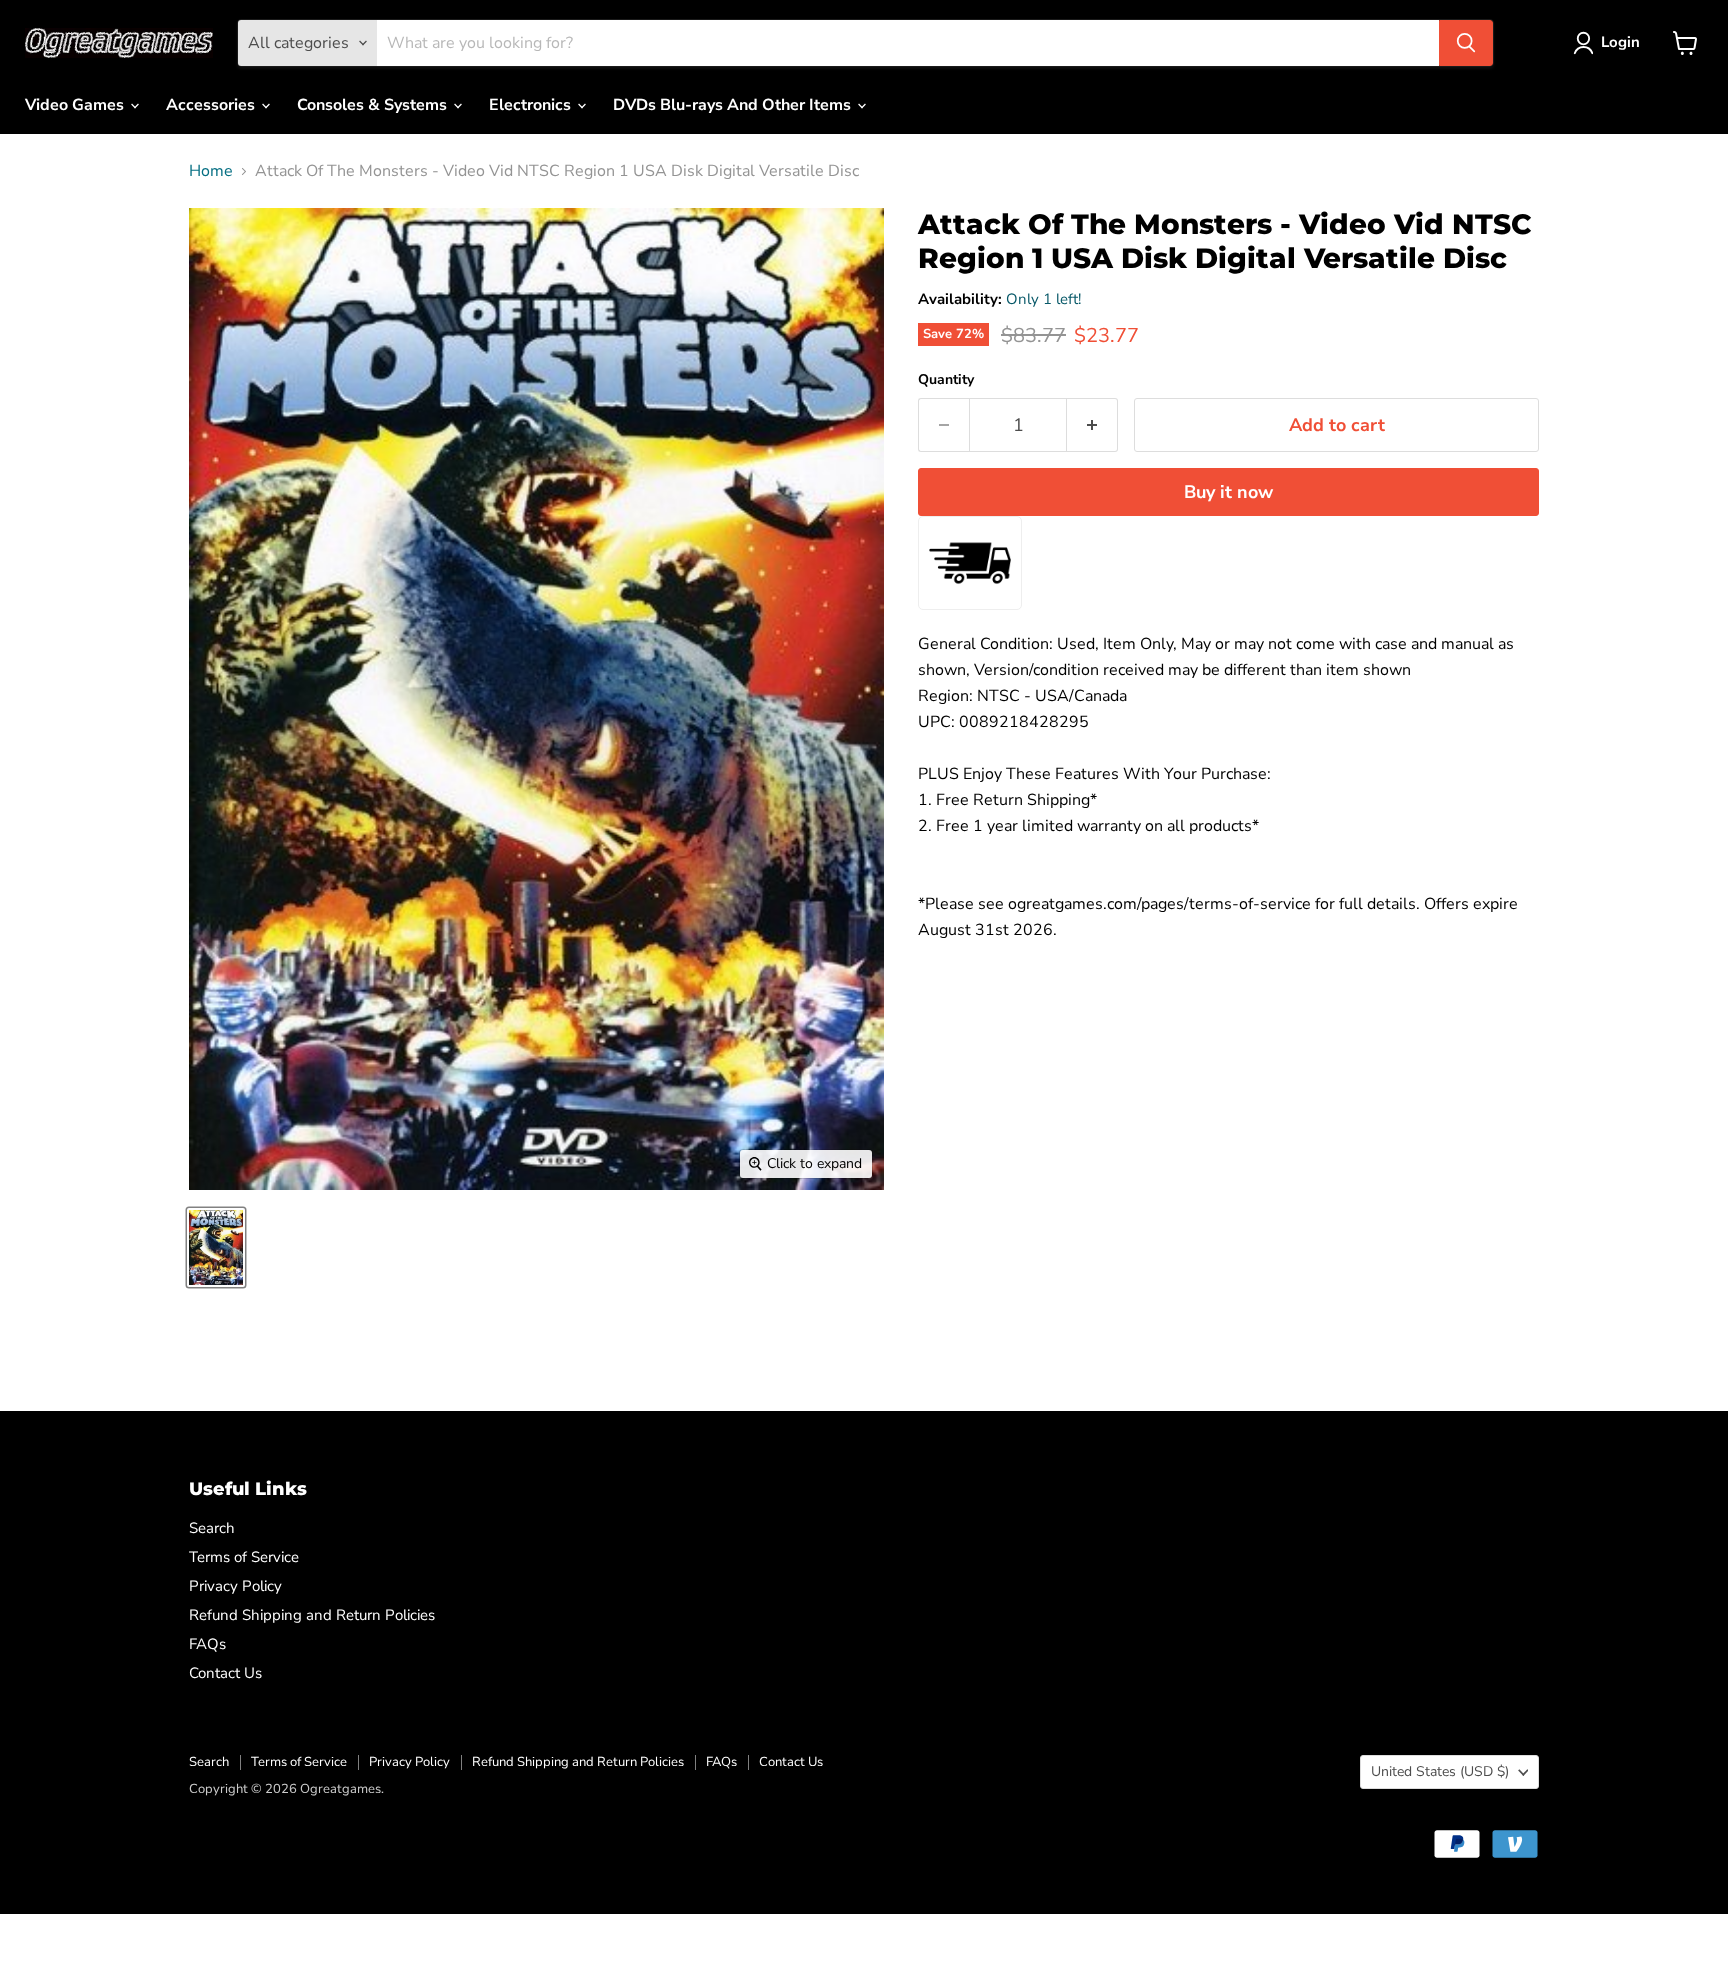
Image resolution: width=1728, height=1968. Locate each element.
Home (211, 171)
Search (212, 1528)
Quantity (946, 380)
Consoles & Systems (374, 105)
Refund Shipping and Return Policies (312, 1615)
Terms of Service (244, 1557)
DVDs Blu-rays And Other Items (734, 105)
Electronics (532, 105)
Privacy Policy (235, 1586)
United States (1440, 1771)
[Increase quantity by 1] (1092, 425)
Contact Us (225, 1673)
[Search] (1466, 43)
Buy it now (1228, 492)
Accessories (212, 105)
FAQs (207, 1644)
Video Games (76, 105)
